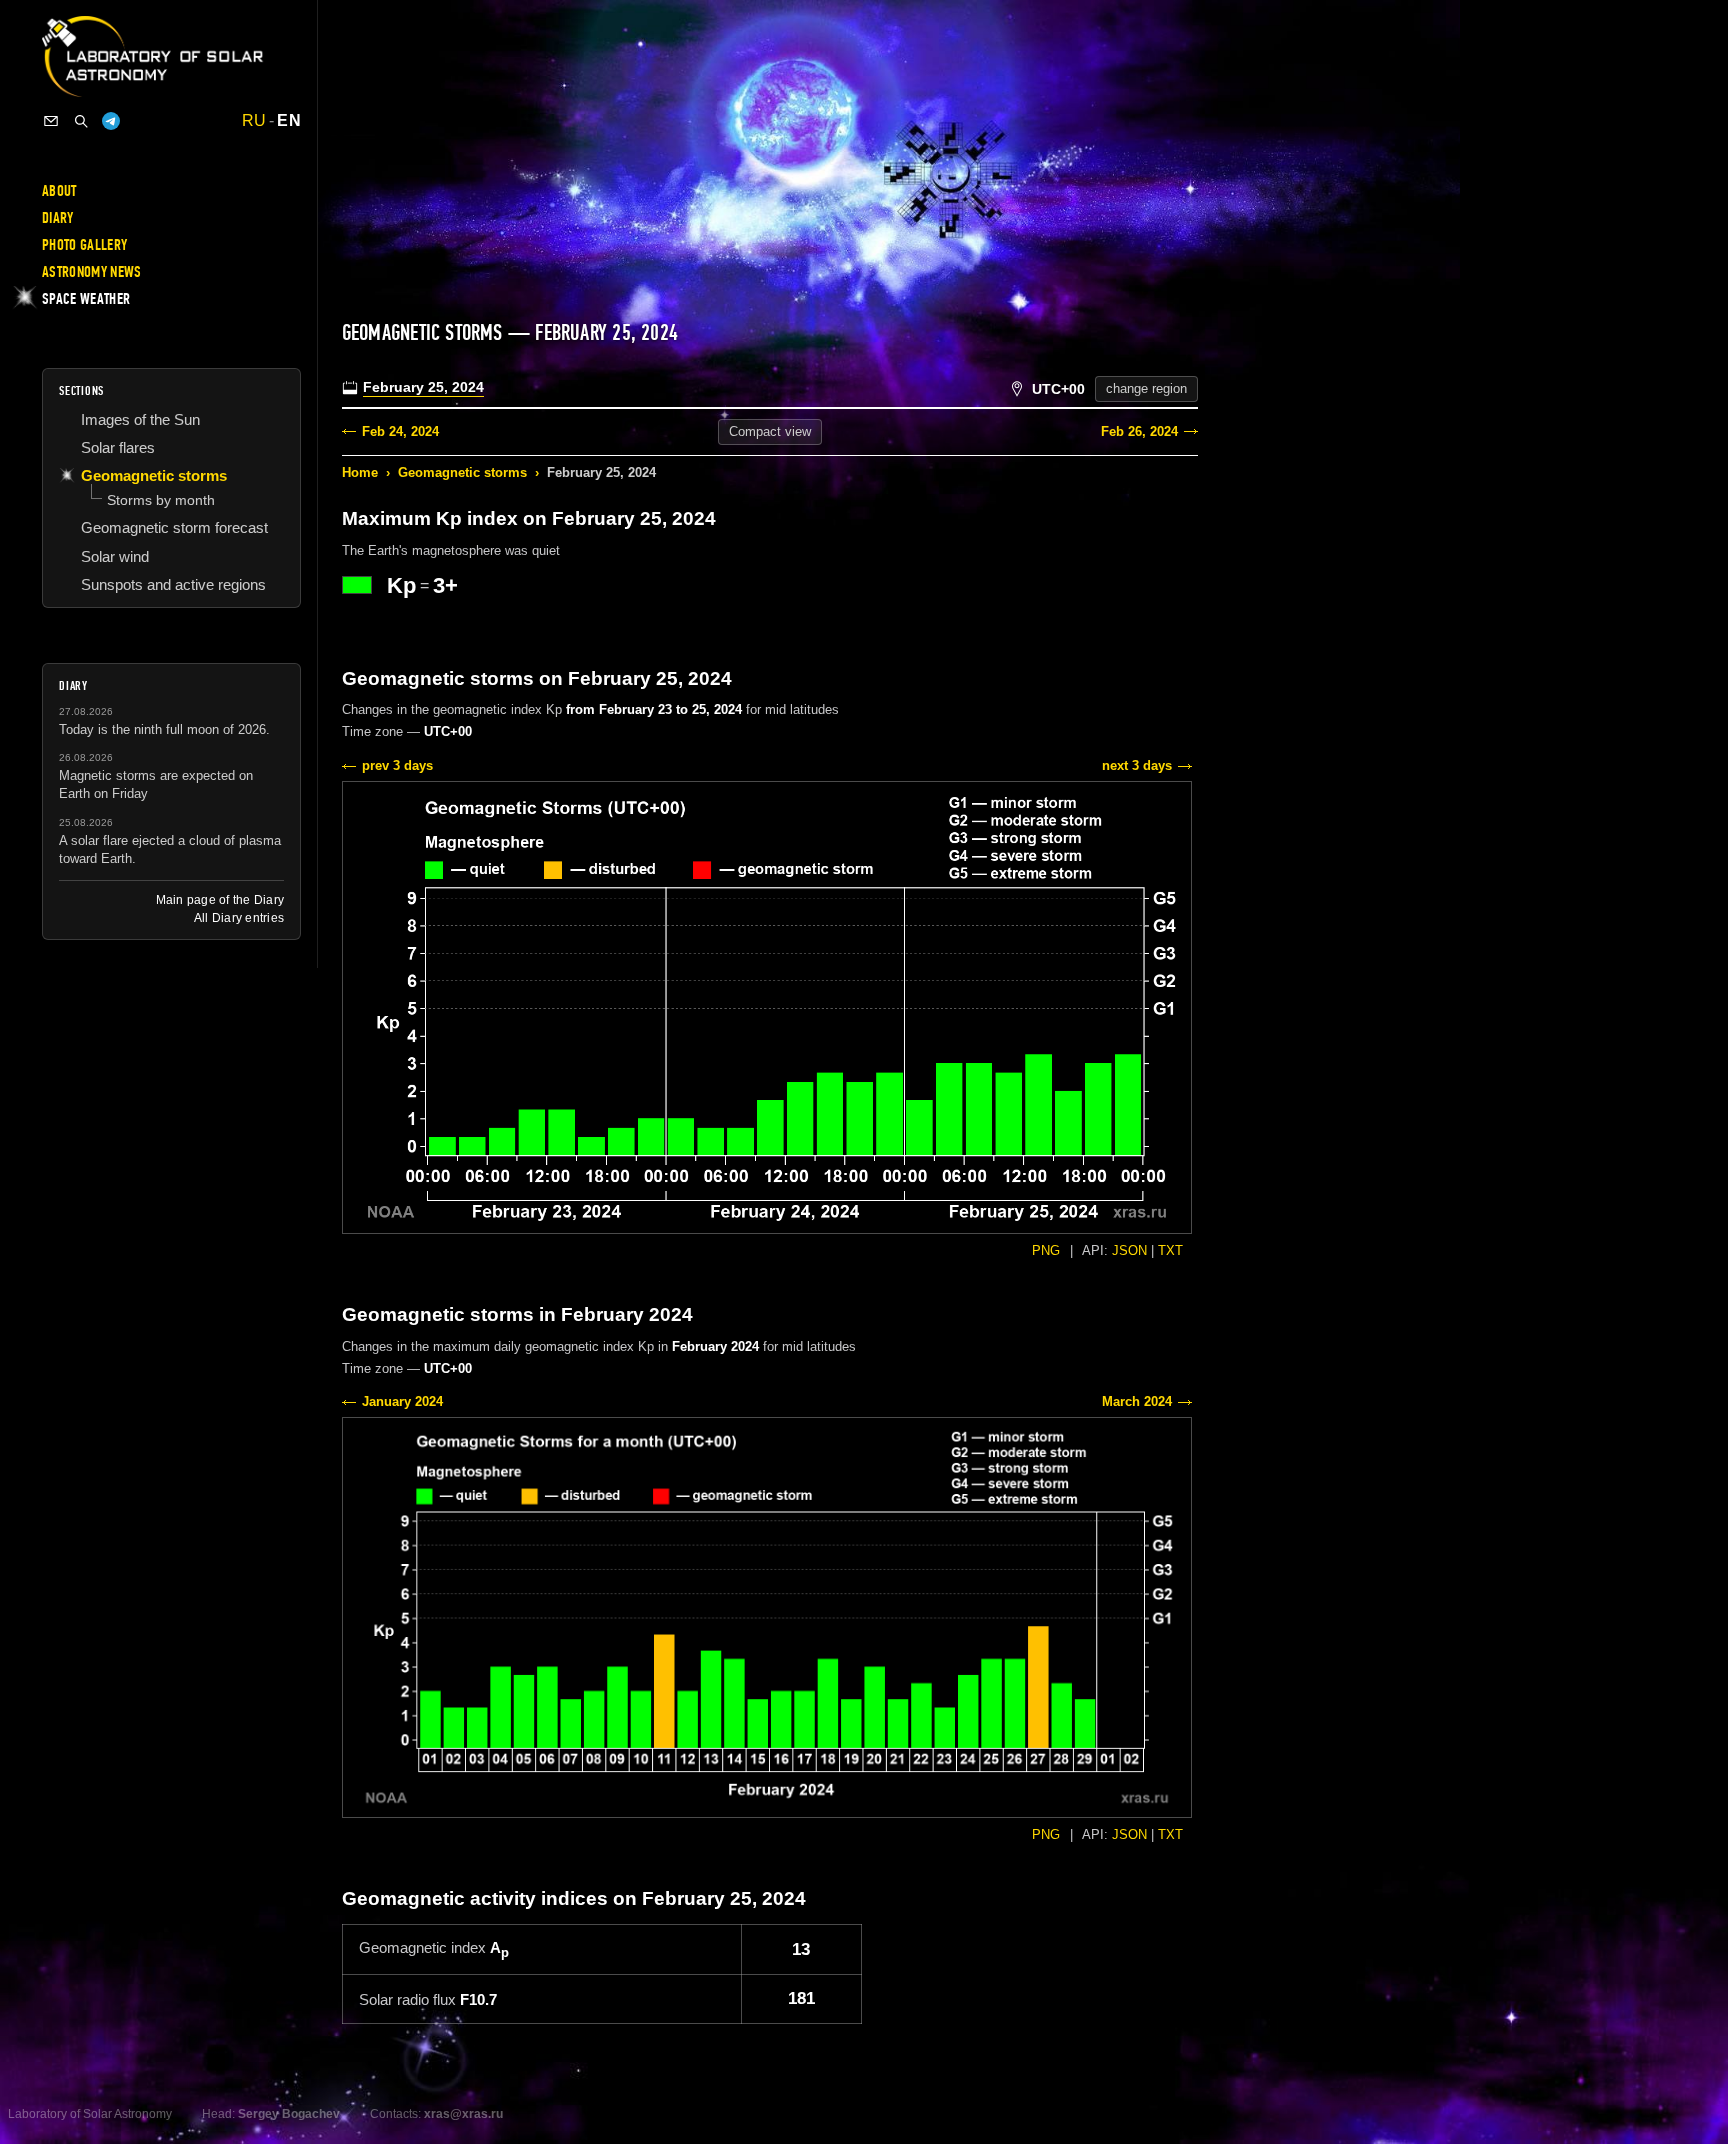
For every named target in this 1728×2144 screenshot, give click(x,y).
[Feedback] (51, 121)
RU (254, 121)
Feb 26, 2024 (1139, 431)
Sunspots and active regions (173, 584)
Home (360, 472)
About (59, 191)
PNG (1046, 1250)
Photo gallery (84, 245)
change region (1146, 388)
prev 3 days (397, 765)
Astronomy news (91, 272)
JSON (1129, 1250)
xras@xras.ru (463, 2114)
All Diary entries (239, 918)
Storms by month (161, 500)
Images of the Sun (140, 419)
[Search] (81, 121)
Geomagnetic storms (462, 472)
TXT (1170, 1250)
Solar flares (118, 447)
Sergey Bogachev (289, 2114)
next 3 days (1137, 765)
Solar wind (115, 556)
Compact (770, 431)
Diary (58, 218)
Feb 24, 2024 (400, 431)
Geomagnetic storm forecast (174, 527)
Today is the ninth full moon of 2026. (164, 729)
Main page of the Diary (220, 900)
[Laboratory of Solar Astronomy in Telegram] (111, 121)
